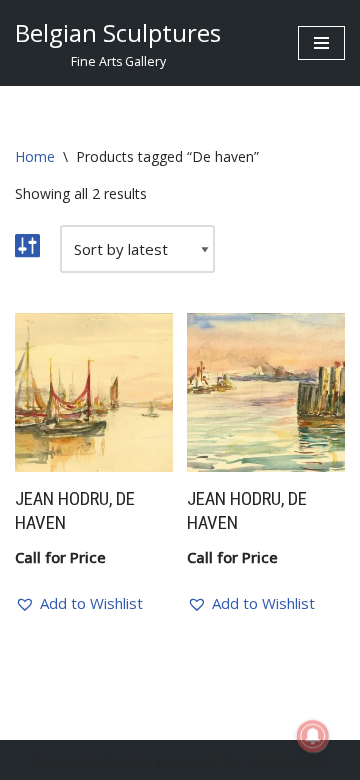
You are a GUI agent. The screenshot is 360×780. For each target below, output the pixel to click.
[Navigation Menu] (321, 43)
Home (35, 156)
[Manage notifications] (313, 736)
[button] (79, 603)
